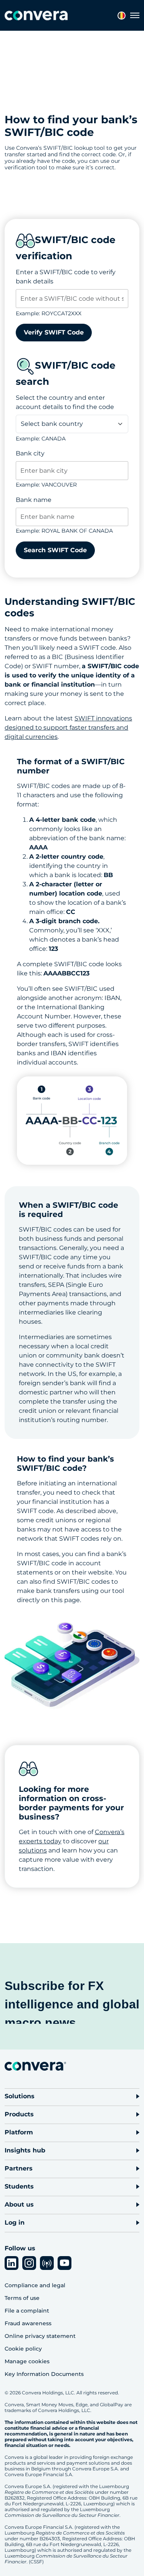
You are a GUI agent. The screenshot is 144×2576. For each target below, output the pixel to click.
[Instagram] (29, 2263)
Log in (15, 2223)
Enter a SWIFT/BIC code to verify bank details (66, 277)
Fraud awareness (28, 2323)
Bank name (34, 500)
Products (19, 2114)
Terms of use (22, 2298)
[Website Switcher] (122, 16)
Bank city (30, 453)
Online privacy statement (40, 2336)
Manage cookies (27, 2361)
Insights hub (25, 2150)
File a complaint (27, 2311)
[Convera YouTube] (65, 2263)
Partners (19, 2168)
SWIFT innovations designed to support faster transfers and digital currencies (68, 728)
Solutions (20, 2096)
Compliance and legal (35, 2285)
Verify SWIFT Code (54, 332)
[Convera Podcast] (47, 2263)
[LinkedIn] (12, 2263)
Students (19, 2186)
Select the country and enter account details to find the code (65, 402)
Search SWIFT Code (55, 550)
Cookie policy (23, 2349)
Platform (19, 2132)
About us (19, 2204)
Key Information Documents (44, 2374)
